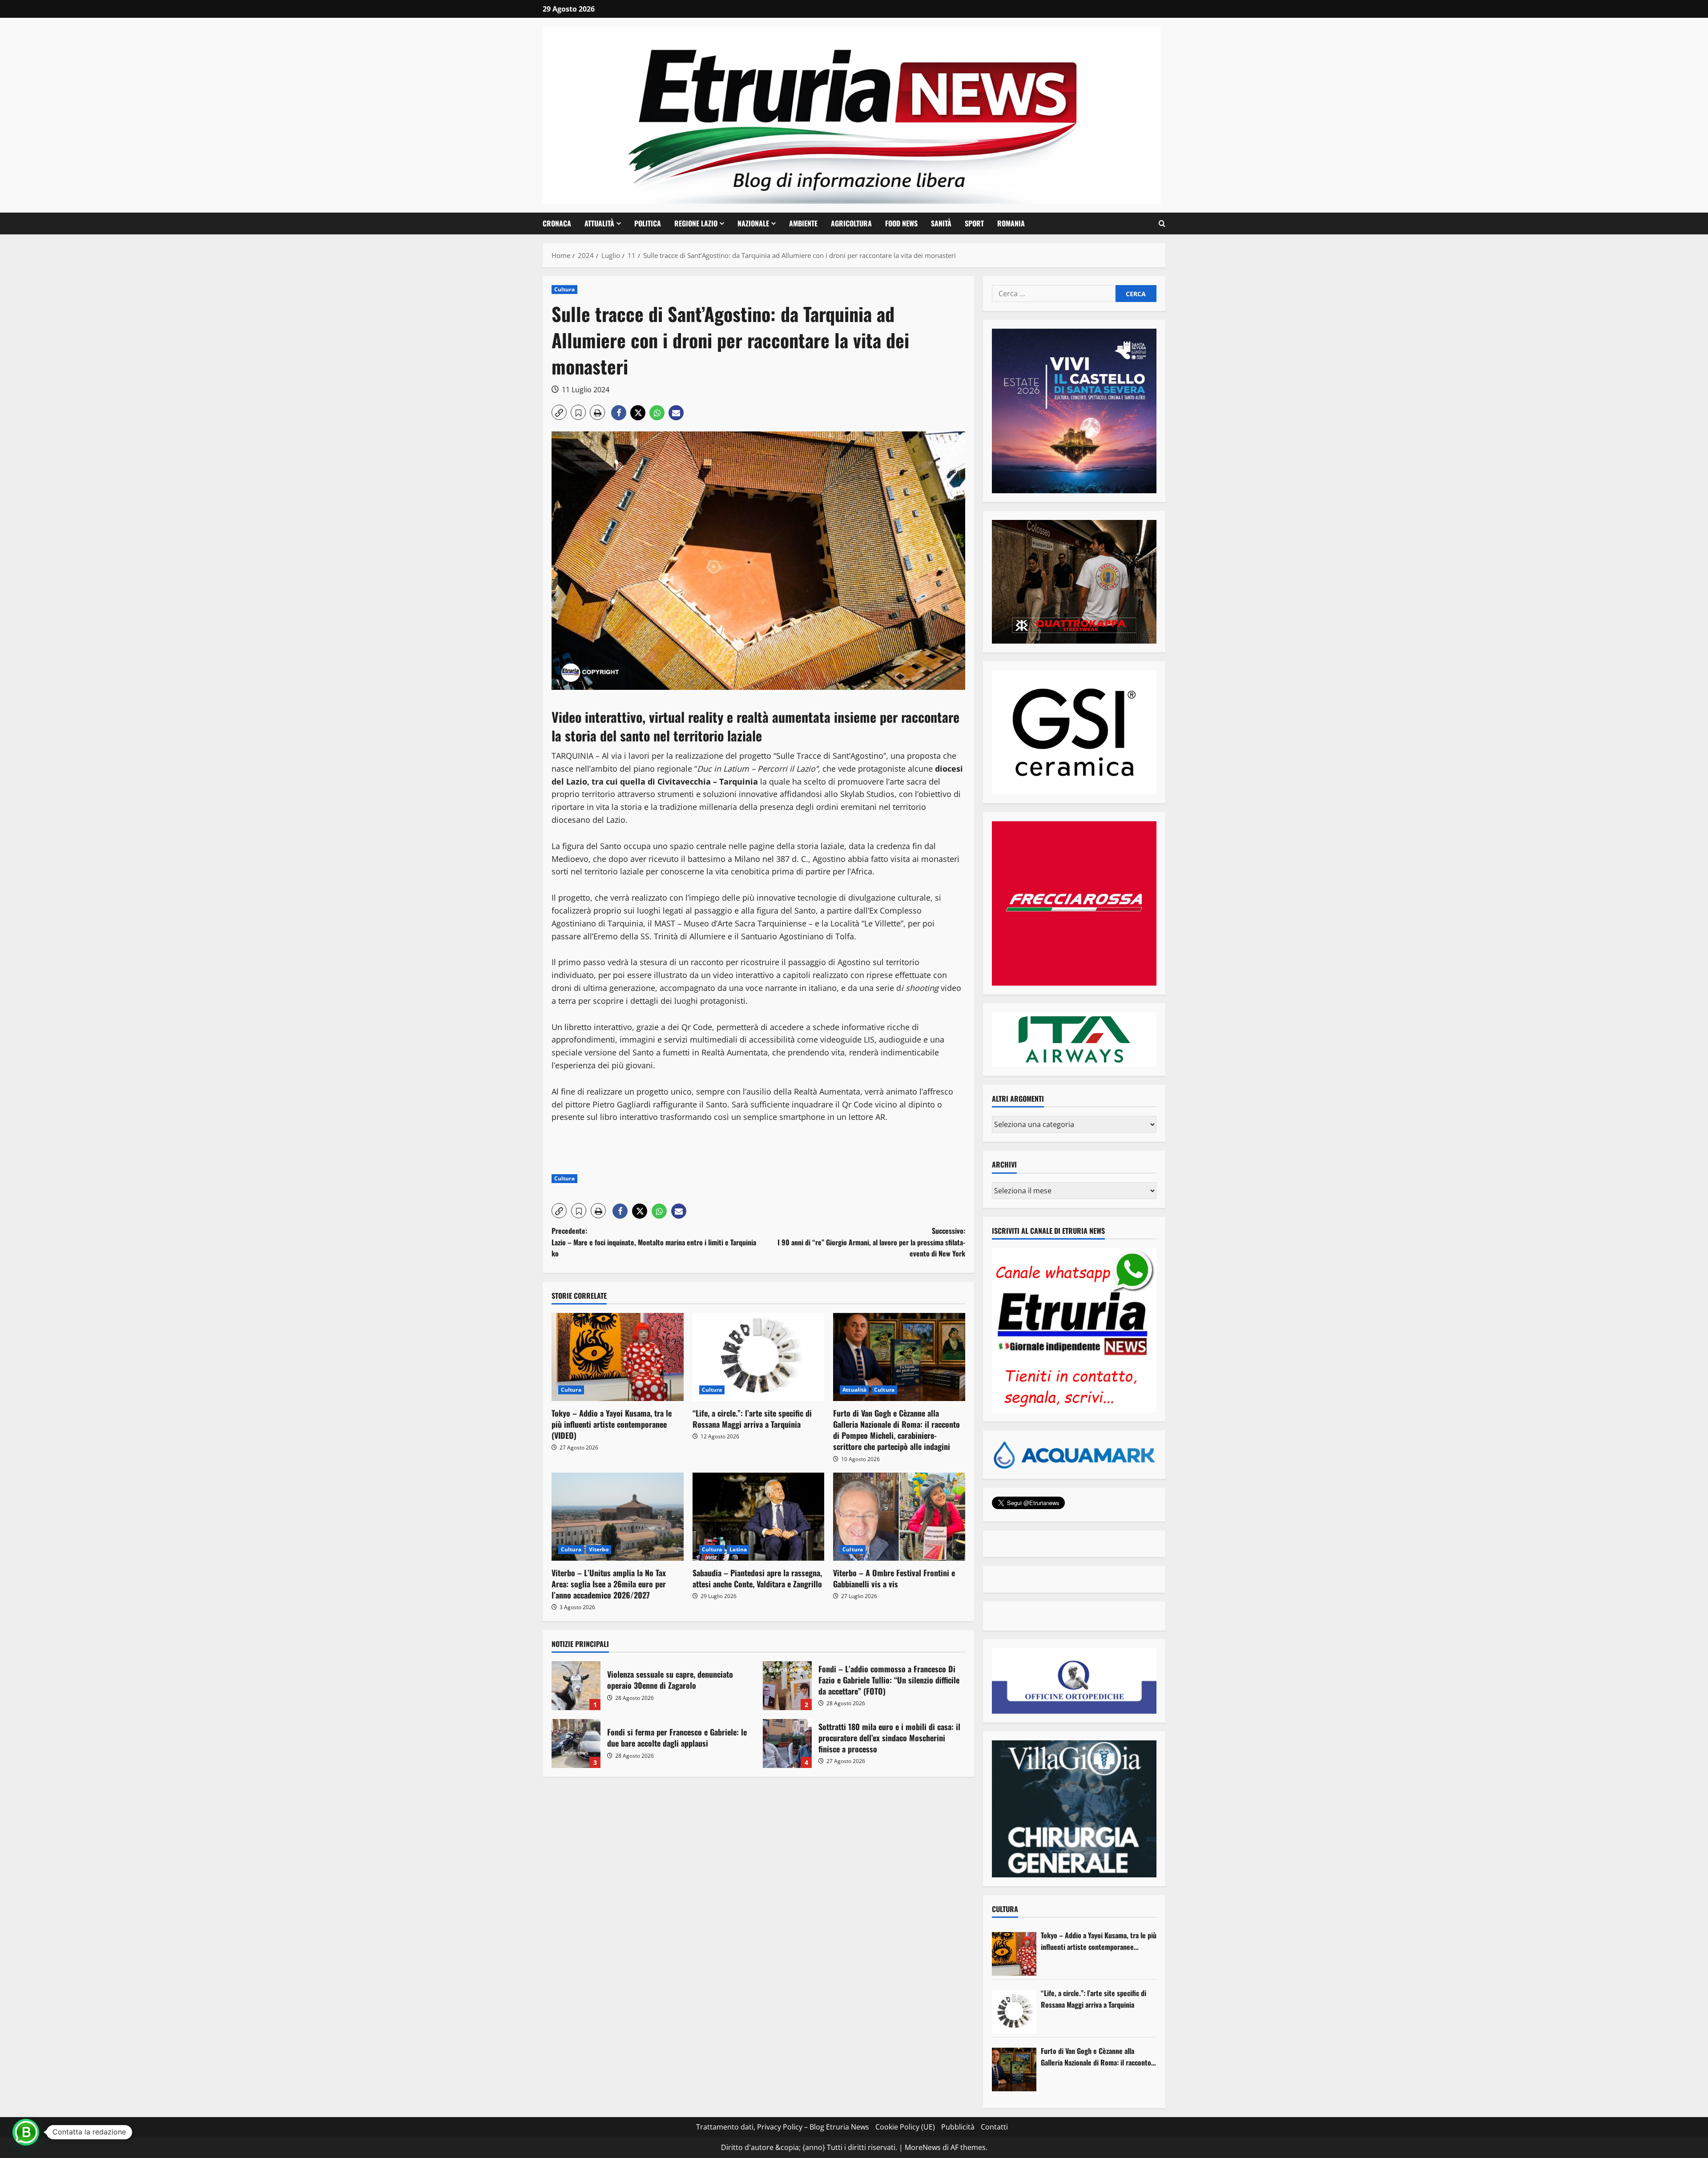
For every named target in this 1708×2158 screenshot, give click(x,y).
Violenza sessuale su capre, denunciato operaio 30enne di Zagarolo (576, 1686)
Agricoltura (851, 223)
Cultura (564, 289)
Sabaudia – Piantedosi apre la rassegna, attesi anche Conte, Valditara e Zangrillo (757, 1578)
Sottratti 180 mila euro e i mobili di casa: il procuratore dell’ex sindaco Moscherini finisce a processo (787, 1743)
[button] (1162, 224)
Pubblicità (958, 2127)
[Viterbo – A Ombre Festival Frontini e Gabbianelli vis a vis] (899, 1517)
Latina (738, 1549)
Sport (974, 223)
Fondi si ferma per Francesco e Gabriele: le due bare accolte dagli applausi (576, 1743)
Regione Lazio (696, 223)
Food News (901, 223)
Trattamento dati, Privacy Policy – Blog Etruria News (783, 2127)
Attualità (599, 223)
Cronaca (557, 223)
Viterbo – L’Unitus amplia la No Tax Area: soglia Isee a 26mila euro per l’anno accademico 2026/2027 (609, 1584)
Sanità (941, 223)
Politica (648, 223)
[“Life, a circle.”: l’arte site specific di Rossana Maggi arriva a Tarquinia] (759, 1357)
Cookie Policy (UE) (905, 2127)
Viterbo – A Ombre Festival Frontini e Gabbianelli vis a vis (894, 1578)
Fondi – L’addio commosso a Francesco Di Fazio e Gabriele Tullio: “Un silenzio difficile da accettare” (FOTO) (787, 1686)
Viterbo (599, 1549)
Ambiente (803, 223)
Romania (1011, 223)
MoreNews (923, 2147)
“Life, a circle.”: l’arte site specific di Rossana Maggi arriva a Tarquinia (752, 1419)
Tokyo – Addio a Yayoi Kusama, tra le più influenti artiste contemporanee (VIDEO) (612, 1424)
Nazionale (753, 223)
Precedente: (654, 1242)
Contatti (994, 2127)
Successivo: (871, 1242)
